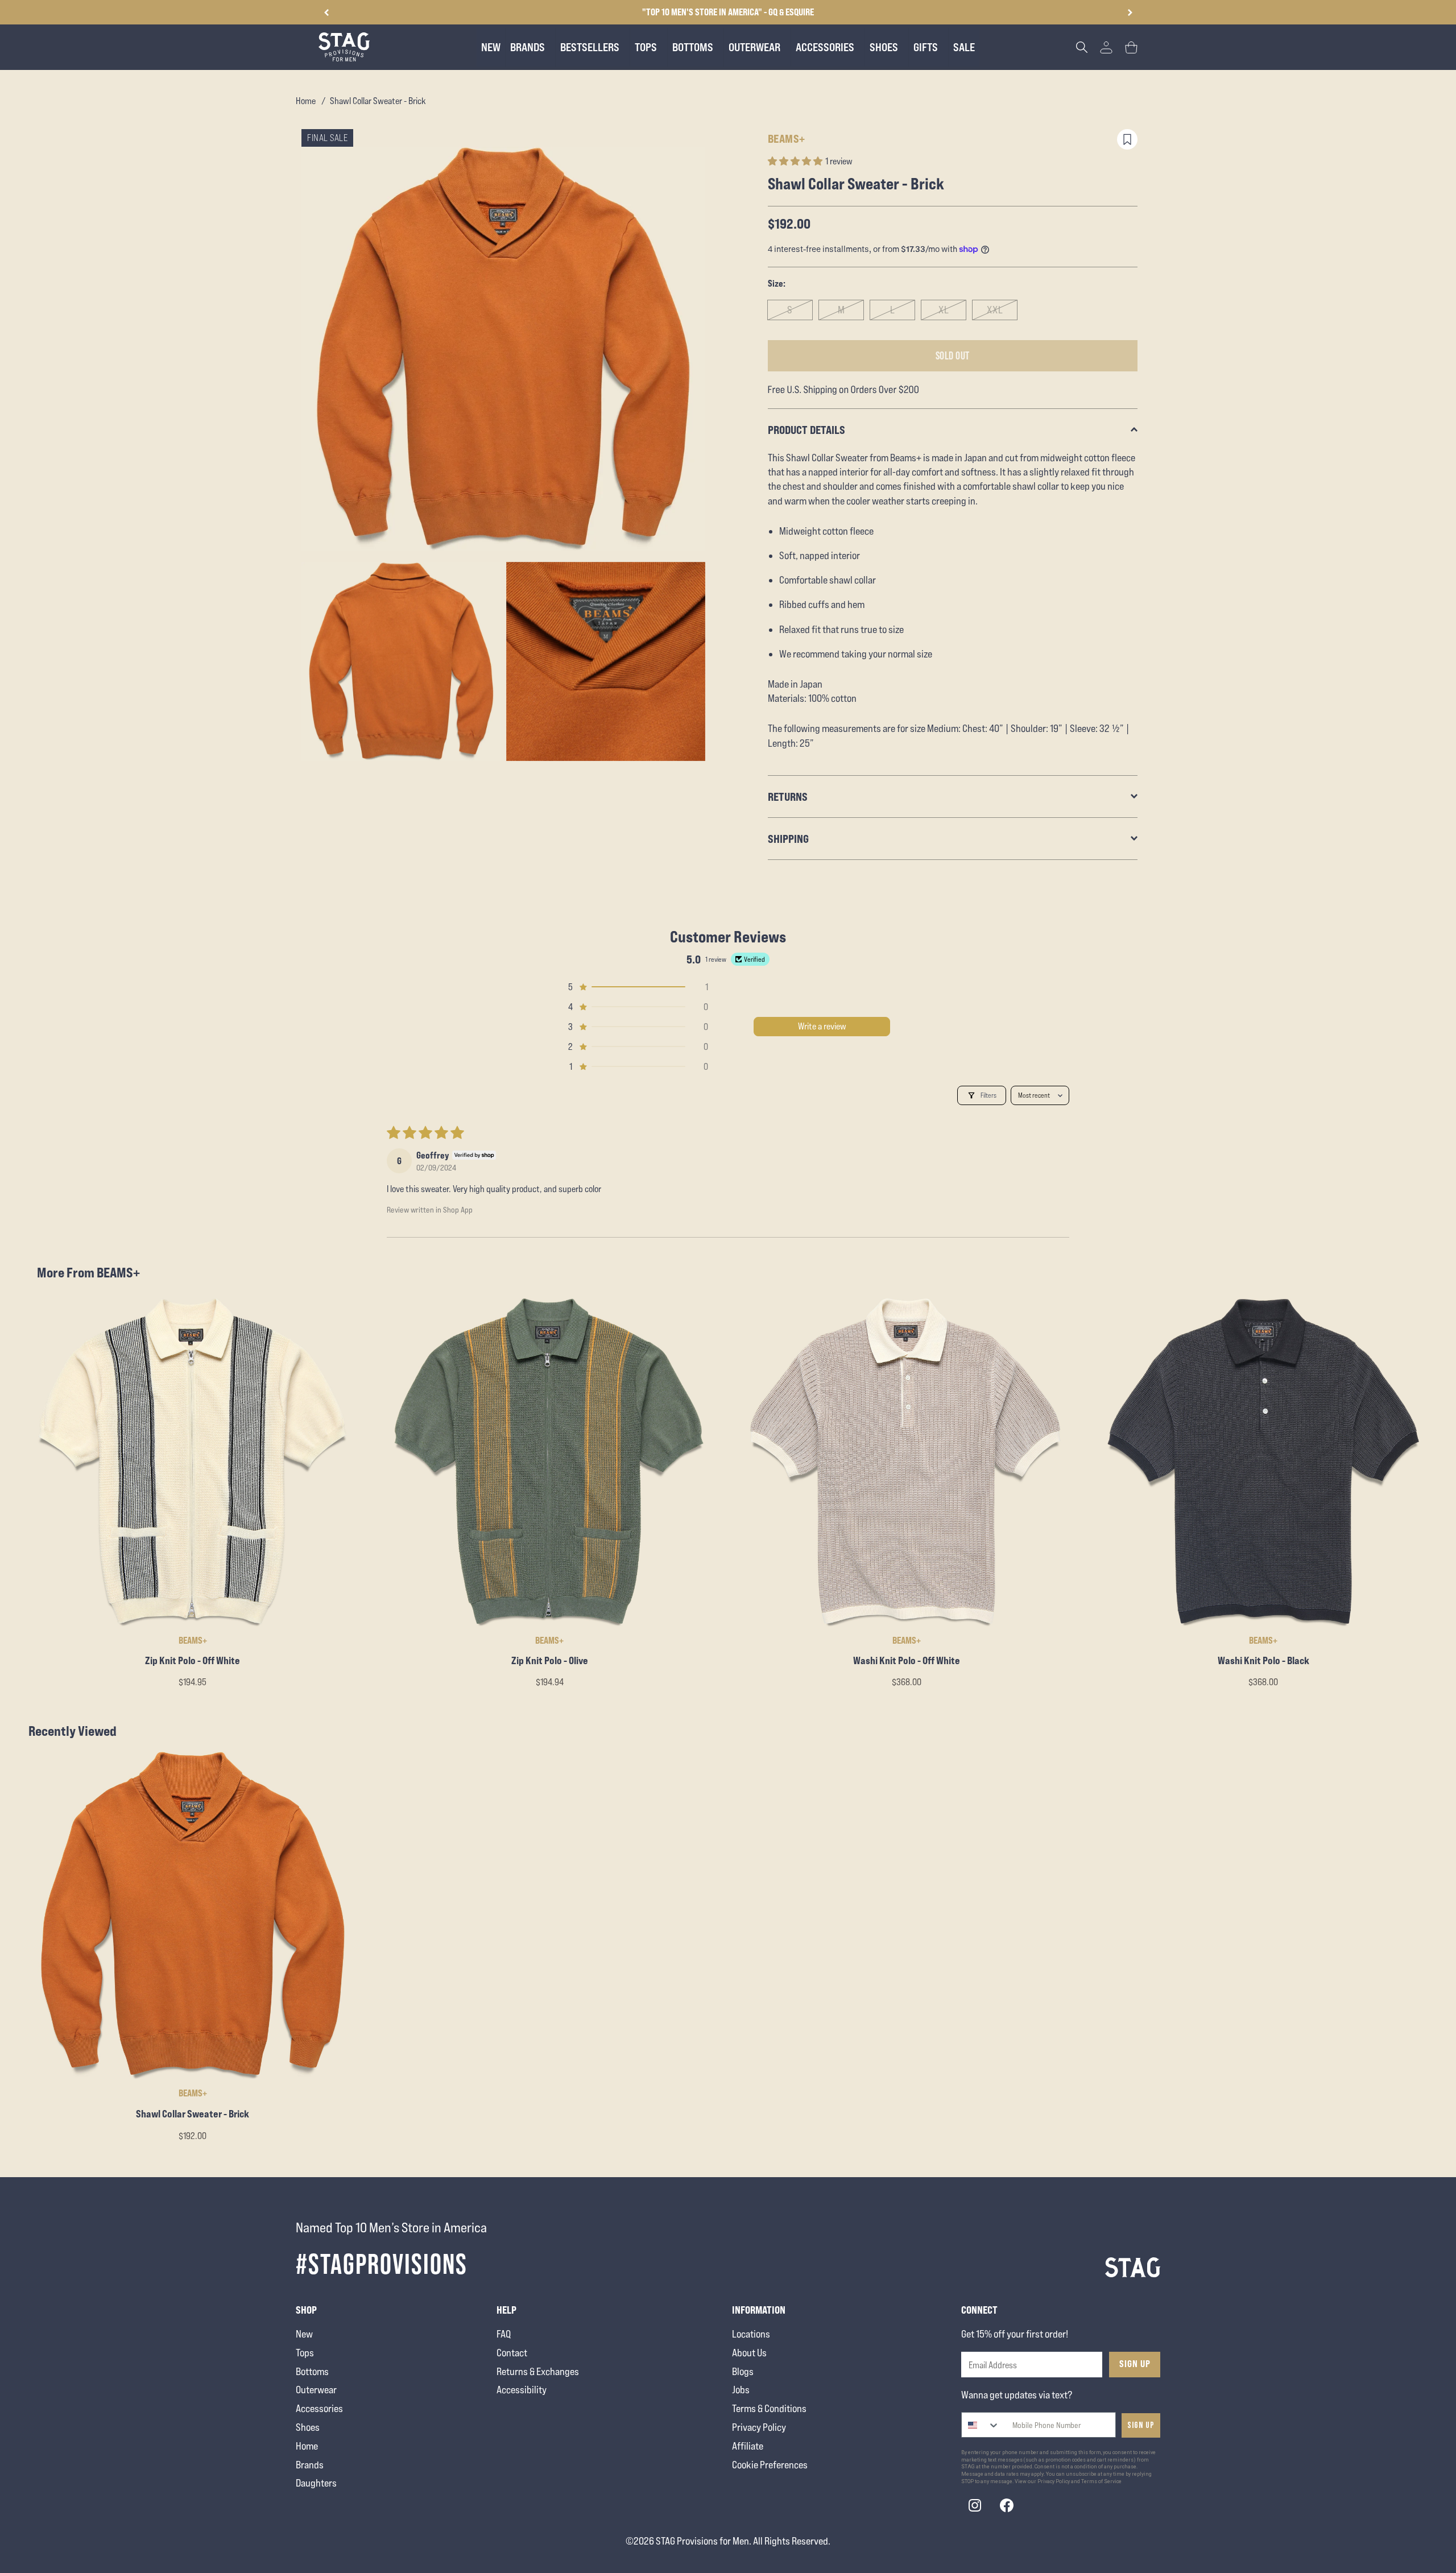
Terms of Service (1101, 2481)
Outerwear (316, 2390)
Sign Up (1135, 2364)
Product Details (806, 430)
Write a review (822, 1026)
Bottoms (312, 2371)
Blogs (743, 2371)
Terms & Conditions (769, 2408)
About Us (749, 2353)
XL (944, 310)
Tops (305, 2353)
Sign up (1141, 2425)
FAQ (504, 2334)
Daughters (316, 2483)
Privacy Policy (759, 2427)
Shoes (308, 2427)
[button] (1130, 13)
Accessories (319, 2408)
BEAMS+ (787, 138)
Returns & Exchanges (538, 2371)
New (304, 2334)
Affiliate (748, 2446)
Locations (751, 2334)
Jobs (741, 2390)
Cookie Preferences (770, 2465)
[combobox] (981, 2425)
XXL (995, 310)
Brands (310, 2465)
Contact (512, 2353)
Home (306, 101)
